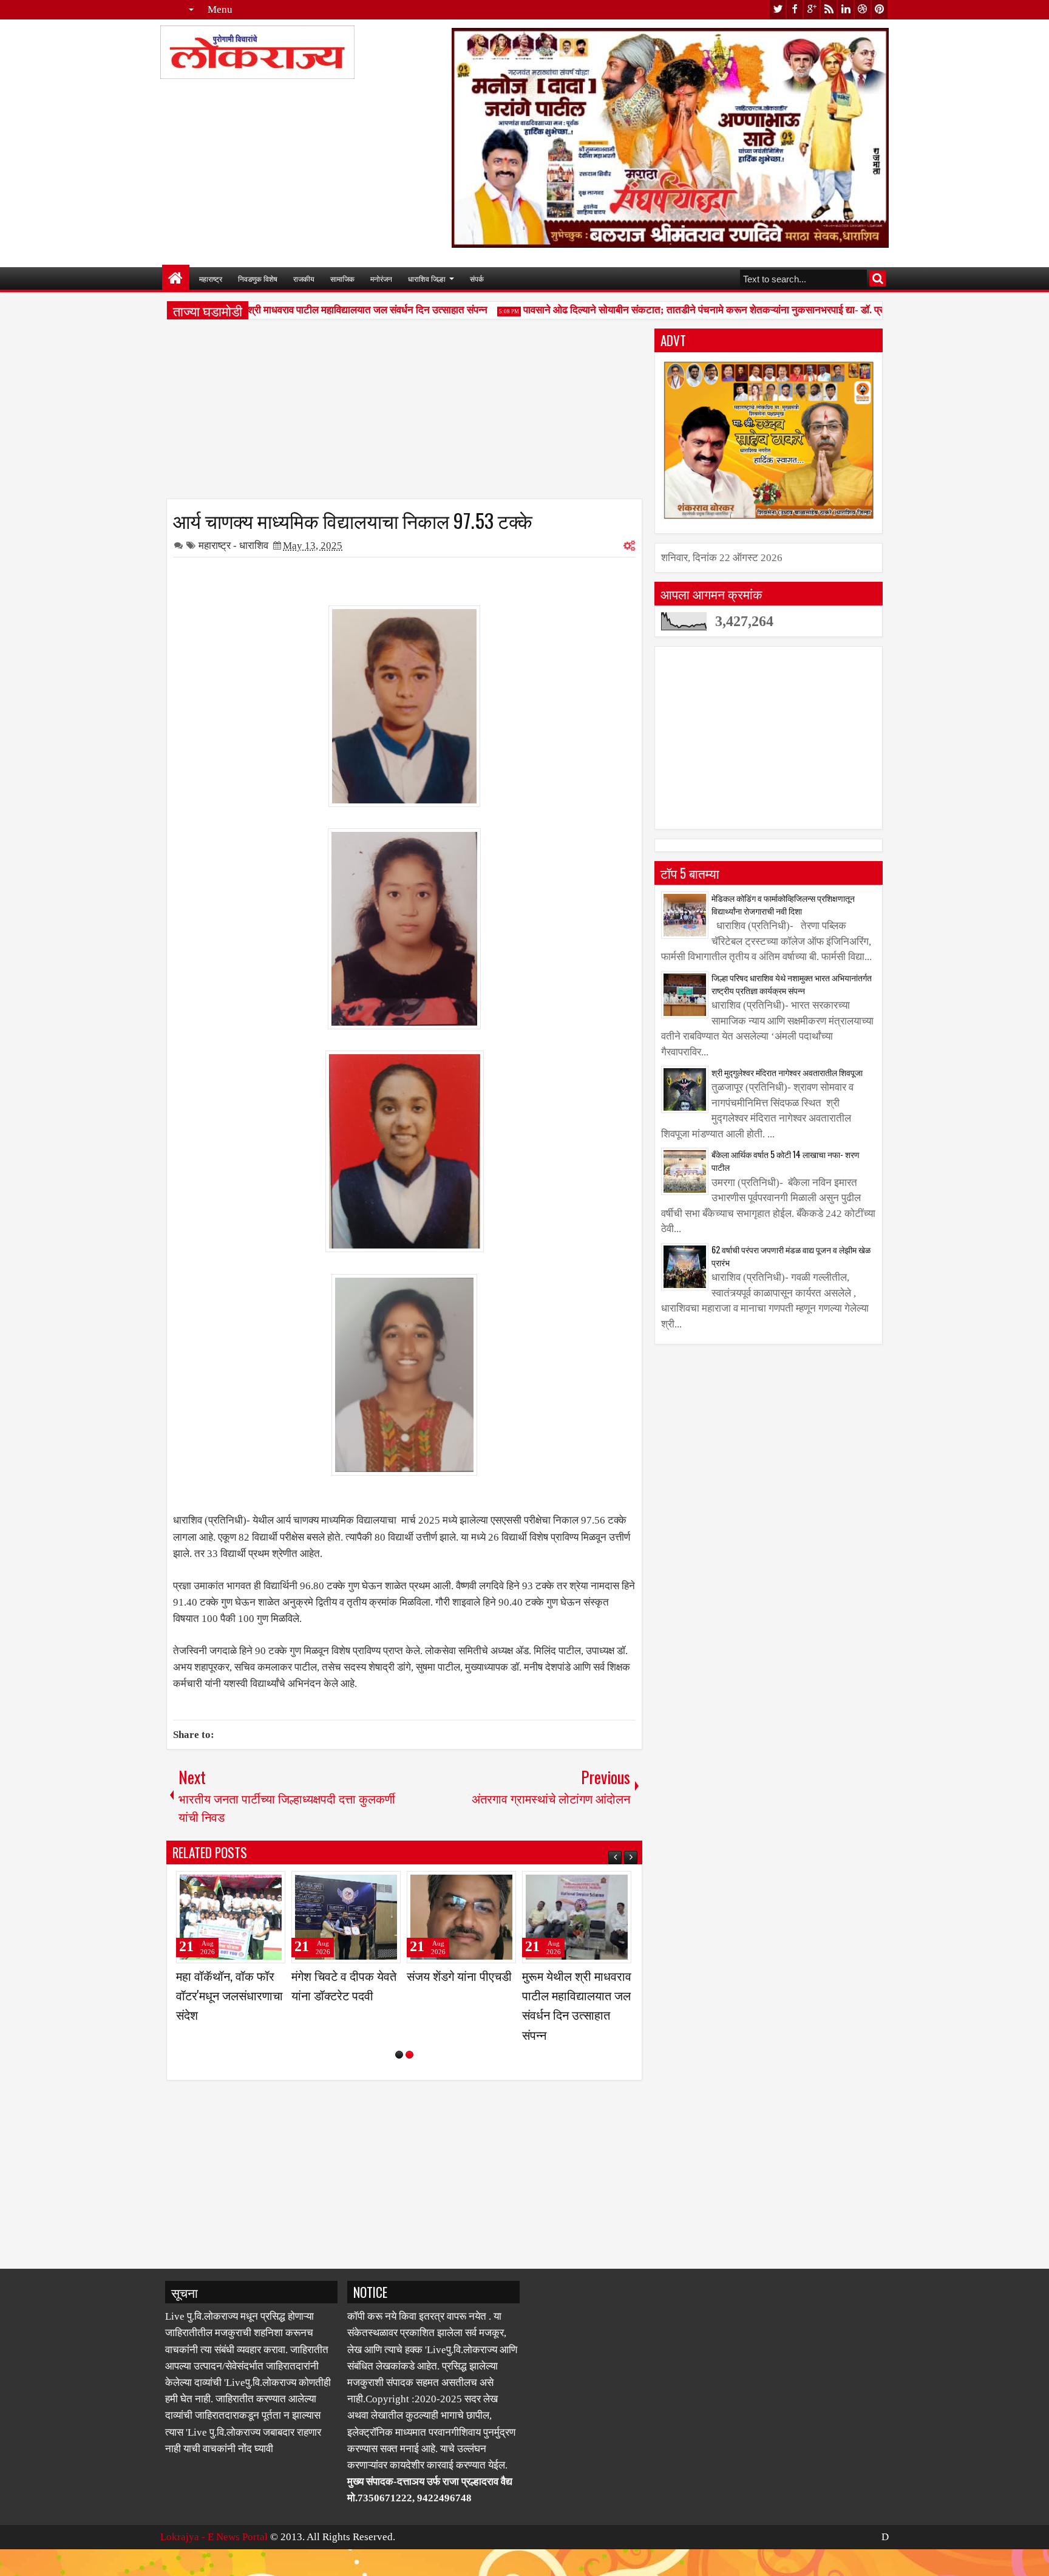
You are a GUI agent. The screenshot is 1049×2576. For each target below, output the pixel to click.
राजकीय (304, 278)
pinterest (880, 9)
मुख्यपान (176, 278)
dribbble (863, 9)
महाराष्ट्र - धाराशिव (233, 546)
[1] (399, 2094)
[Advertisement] (404, 414)
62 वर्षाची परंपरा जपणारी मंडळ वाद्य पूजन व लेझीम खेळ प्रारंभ (791, 1256)
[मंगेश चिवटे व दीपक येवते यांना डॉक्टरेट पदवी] (577, 1917)
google (812, 9)
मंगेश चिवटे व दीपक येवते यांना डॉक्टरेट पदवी (575, 1985)
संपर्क (477, 278)
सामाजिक (342, 278)
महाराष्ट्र (211, 278)
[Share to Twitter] (259, 1886)
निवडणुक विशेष (258, 278)
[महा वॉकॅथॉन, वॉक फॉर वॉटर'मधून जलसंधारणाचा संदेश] (461, 1917)
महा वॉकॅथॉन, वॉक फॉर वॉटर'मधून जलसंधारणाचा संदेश (460, 1995)
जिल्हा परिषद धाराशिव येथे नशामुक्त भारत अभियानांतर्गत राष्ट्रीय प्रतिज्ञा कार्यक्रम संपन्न (792, 984)
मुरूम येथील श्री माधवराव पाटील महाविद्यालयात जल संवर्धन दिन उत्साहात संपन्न (314, 310)
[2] (409, 2094)
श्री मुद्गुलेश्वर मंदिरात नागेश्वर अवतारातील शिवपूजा (787, 1072)
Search (878, 278)
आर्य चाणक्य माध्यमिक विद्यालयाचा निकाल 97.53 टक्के (353, 520)
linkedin (846, 9)
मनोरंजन (381, 278)
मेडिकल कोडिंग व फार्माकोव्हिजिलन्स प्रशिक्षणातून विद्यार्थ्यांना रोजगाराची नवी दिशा (783, 904)
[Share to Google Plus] (272, 1886)
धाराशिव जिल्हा (427, 278)
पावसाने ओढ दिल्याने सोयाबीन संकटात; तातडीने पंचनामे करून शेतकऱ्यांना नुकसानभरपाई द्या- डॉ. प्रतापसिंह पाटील (698, 310)
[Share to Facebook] (245, 1886)
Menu (220, 9)
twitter (778, 9)
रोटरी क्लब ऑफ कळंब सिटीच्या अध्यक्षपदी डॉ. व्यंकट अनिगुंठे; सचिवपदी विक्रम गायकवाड (344, 2005)
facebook (795, 9)
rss (829, 9)
